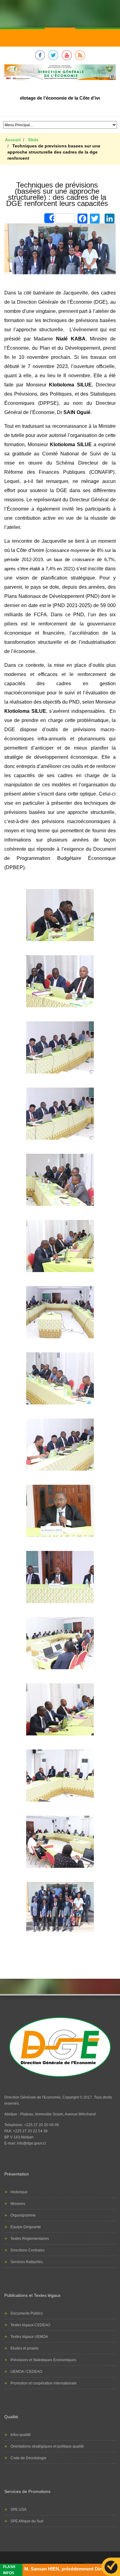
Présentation (17, 2174)
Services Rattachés (27, 2262)
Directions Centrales (28, 2250)
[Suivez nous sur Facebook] (40, 59)
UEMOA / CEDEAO (26, 2372)
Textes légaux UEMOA (29, 2337)
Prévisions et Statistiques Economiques (43, 2360)
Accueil (13, 140)
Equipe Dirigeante (26, 2227)
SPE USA (18, 2510)
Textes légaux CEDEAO (30, 2325)
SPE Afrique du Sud (27, 2521)
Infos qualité (21, 2435)
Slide (33, 140)
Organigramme (23, 2215)
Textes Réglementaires (30, 2239)
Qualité (11, 2417)
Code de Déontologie (28, 2458)
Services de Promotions (27, 2491)
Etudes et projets (24, 2348)
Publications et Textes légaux (32, 2295)
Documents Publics (27, 2313)
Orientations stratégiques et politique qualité (47, 2446)
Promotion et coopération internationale (44, 2383)
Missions (18, 2204)
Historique (19, 2192)
